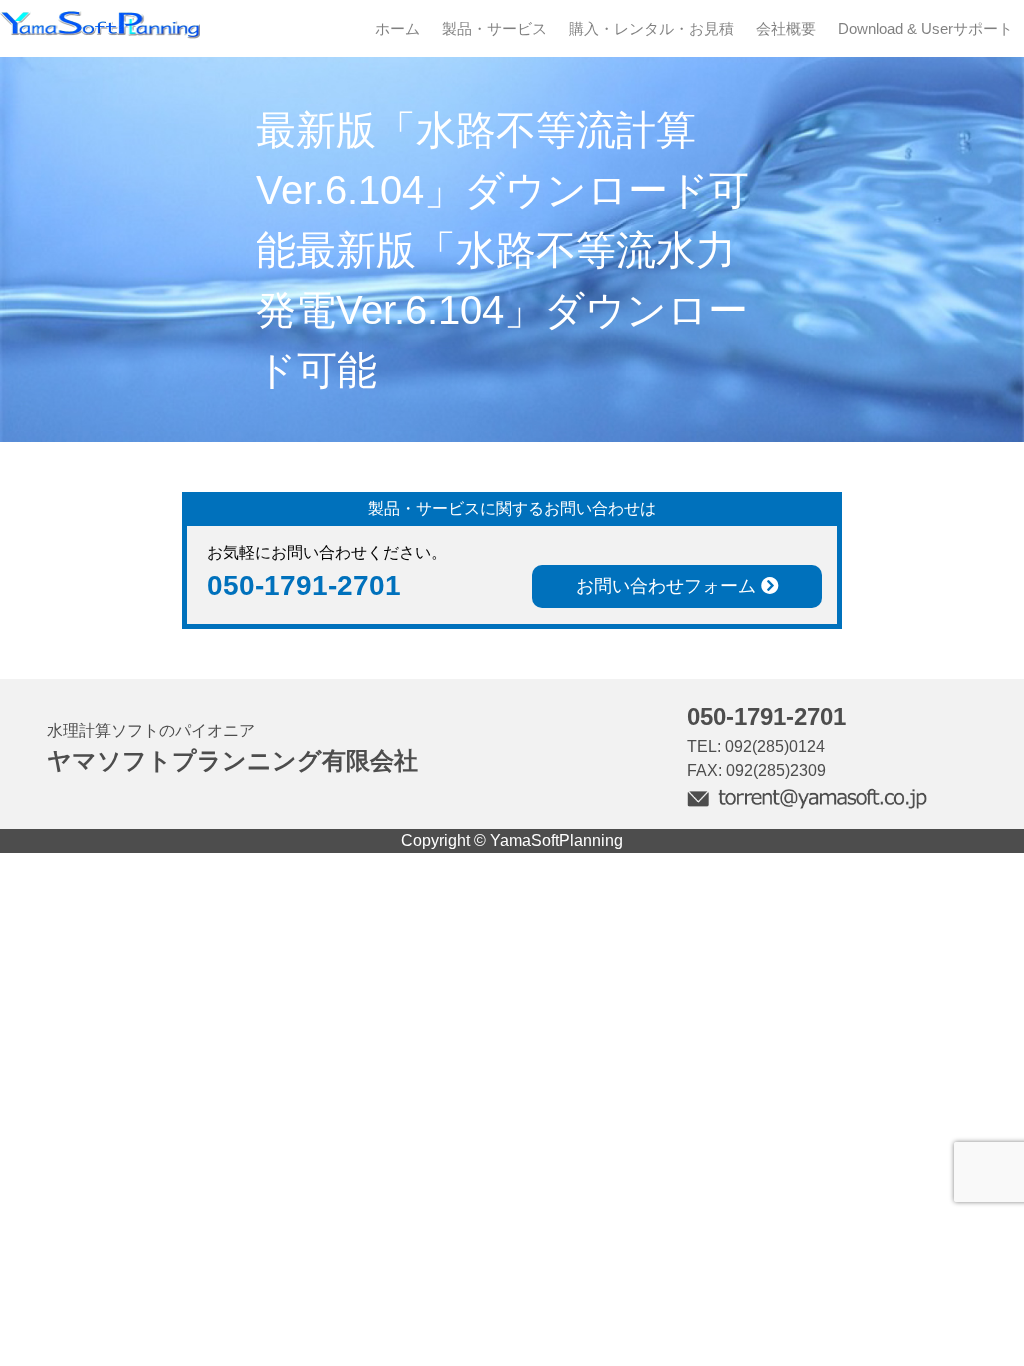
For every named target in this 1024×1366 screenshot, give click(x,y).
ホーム (397, 28)
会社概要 (786, 28)
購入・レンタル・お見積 (651, 28)
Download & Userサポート (925, 28)
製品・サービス (494, 28)
